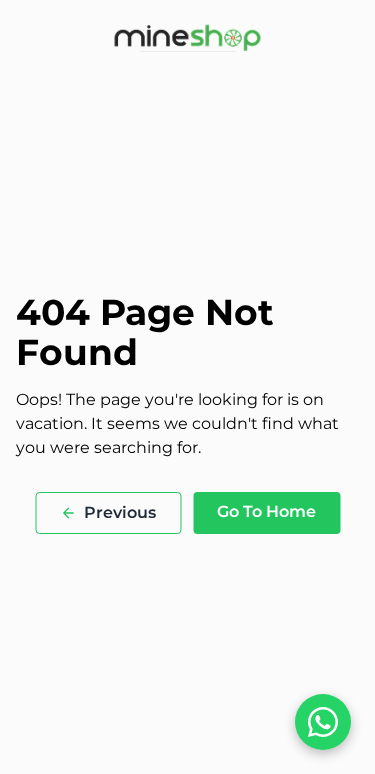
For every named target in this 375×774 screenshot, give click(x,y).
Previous (120, 512)
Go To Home (266, 511)
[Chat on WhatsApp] (323, 722)
